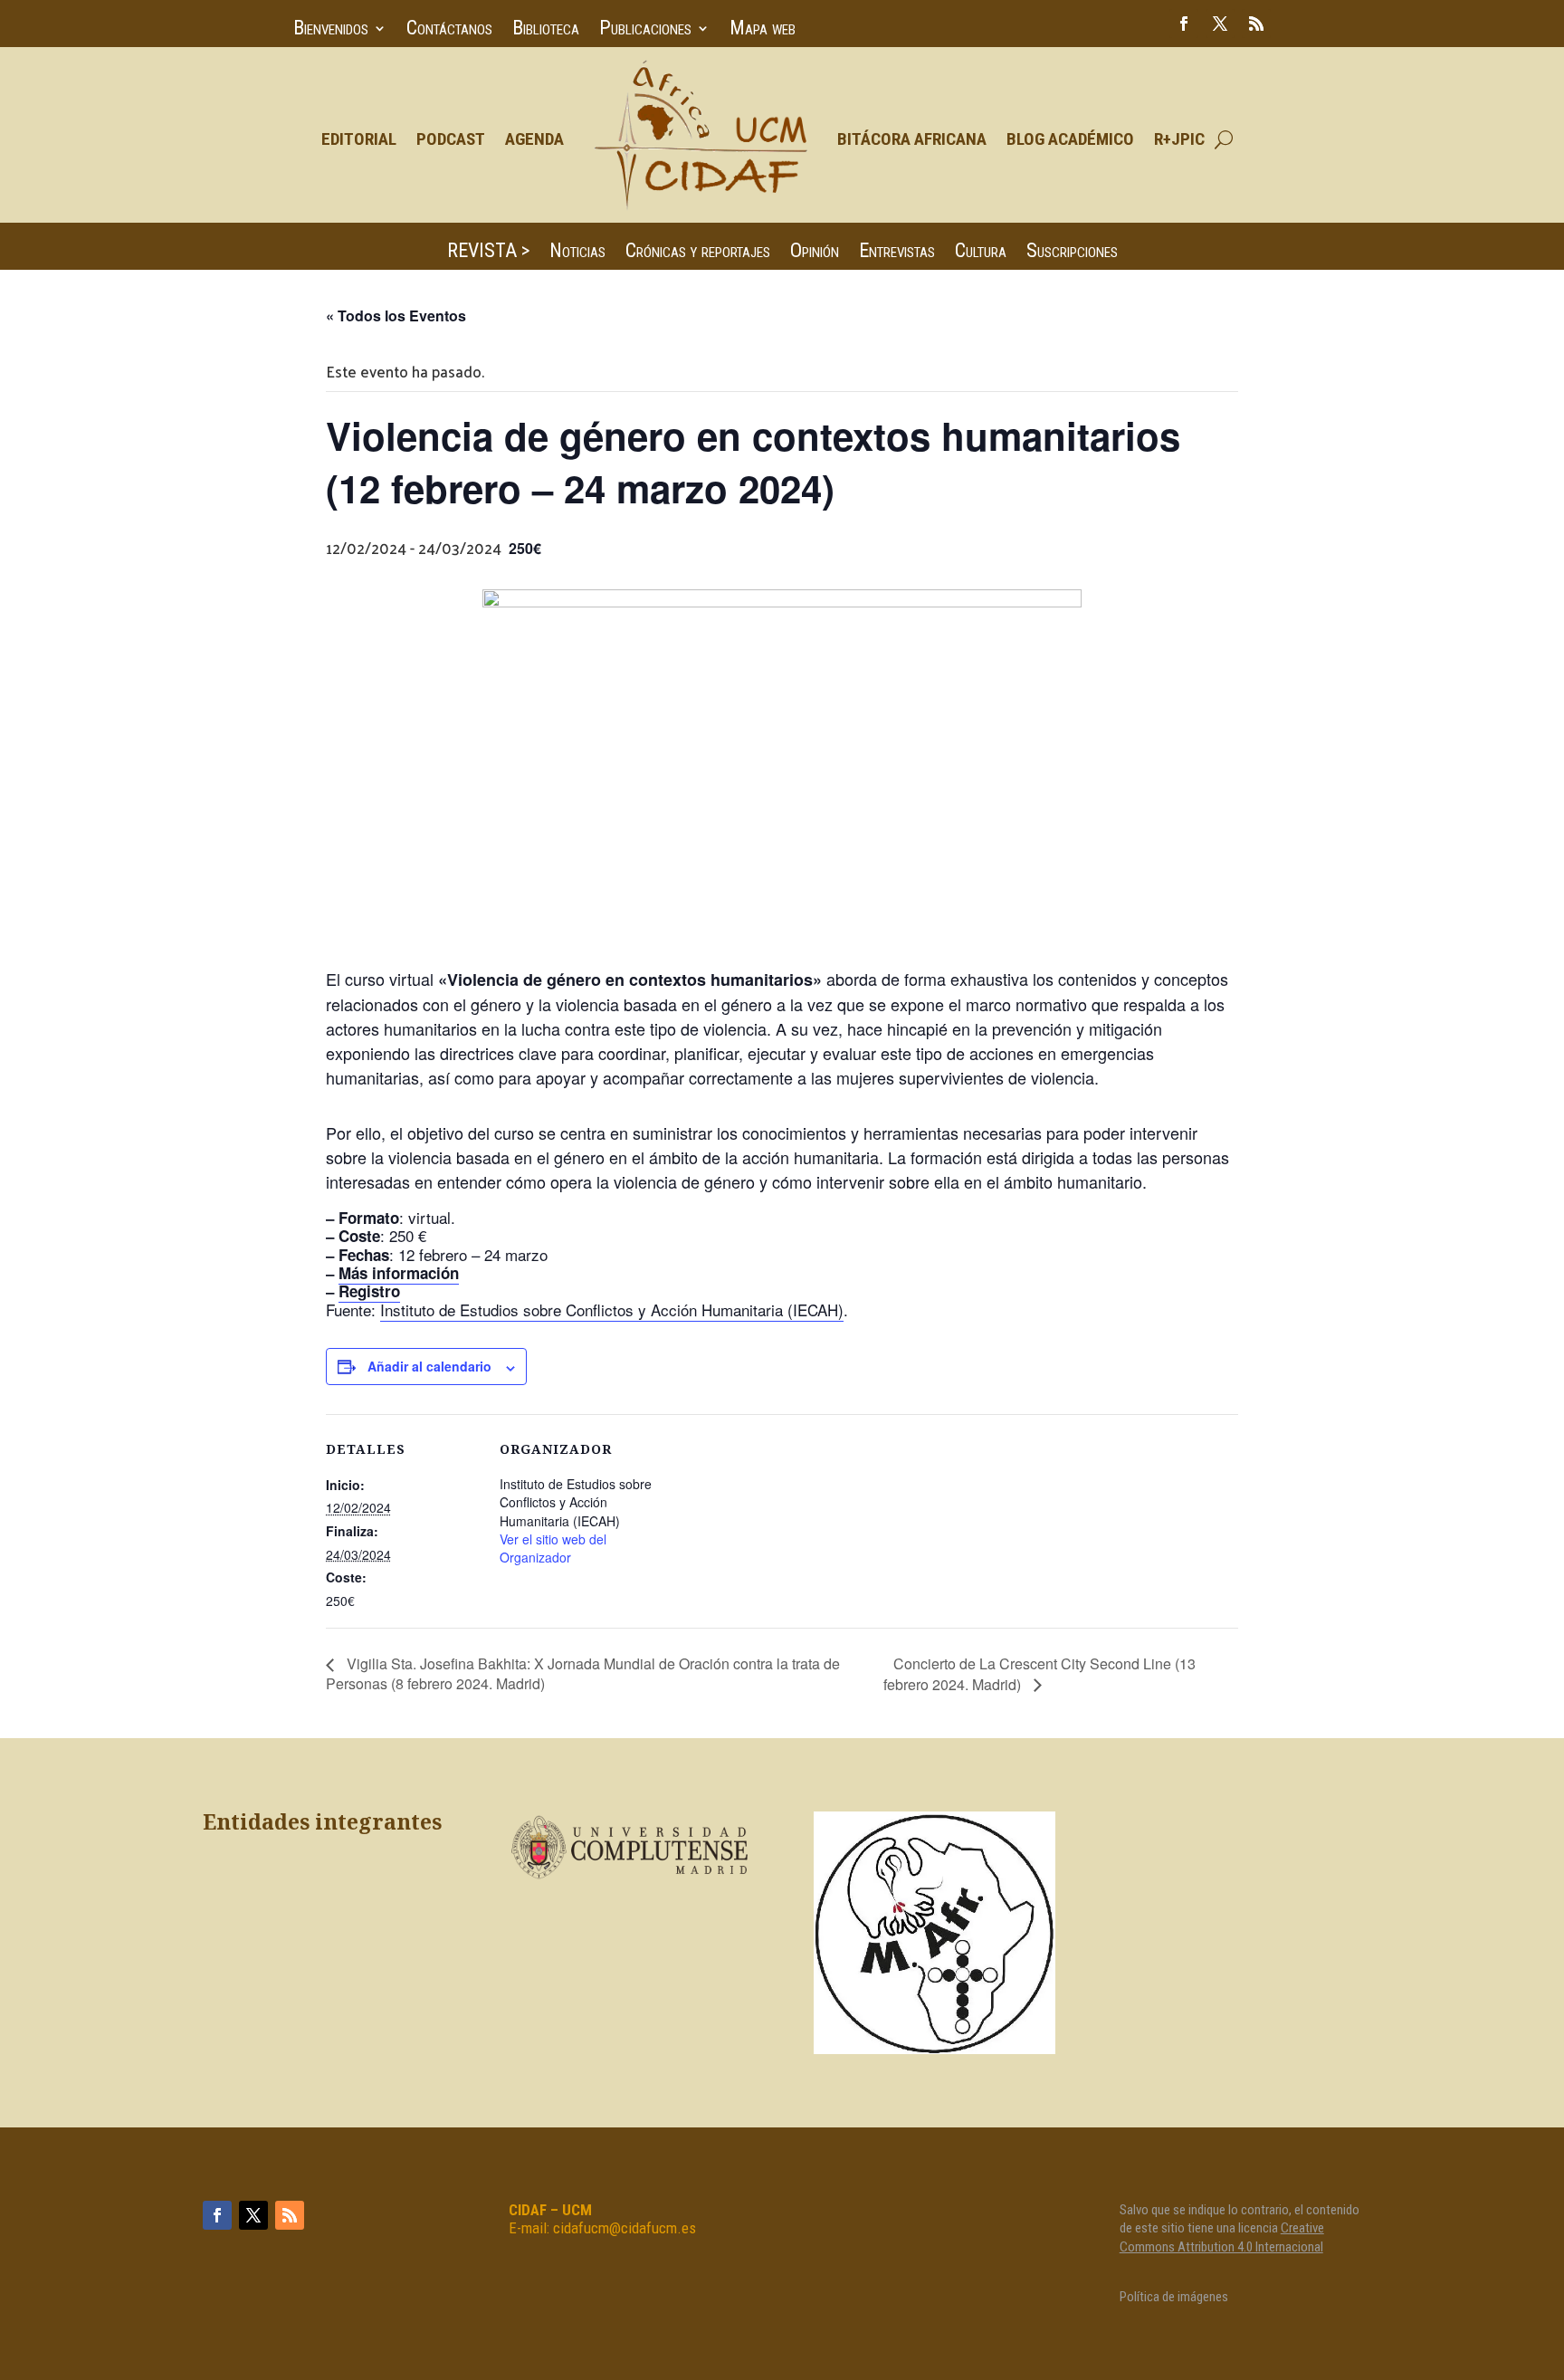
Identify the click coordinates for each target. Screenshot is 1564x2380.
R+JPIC (1179, 139)
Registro (369, 1291)
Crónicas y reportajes (698, 253)
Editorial (359, 139)
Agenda (534, 139)
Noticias (577, 253)
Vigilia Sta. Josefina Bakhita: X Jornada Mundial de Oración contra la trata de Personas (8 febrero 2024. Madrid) (583, 1673)
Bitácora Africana (912, 139)
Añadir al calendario (429, 1366)
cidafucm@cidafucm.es (625, 2228)
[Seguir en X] (1220, 24)
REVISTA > (488, 253)
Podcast (451, 139)
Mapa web (763, 30)
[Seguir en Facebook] (1184, 24)
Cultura (981, 253)
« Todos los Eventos (396, 315)
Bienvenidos (331, 30)
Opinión (815, 253)
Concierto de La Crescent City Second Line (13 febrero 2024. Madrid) (1039, 1674)
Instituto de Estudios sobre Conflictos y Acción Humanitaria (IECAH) (612, 1309)
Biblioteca (546, 30)
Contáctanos (449, 30)
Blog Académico (1070, 139)
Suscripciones (1072, 253)
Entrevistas (897, 253)
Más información (399, 1273)
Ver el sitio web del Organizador (553, 1548)
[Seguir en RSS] (1256, 24)
